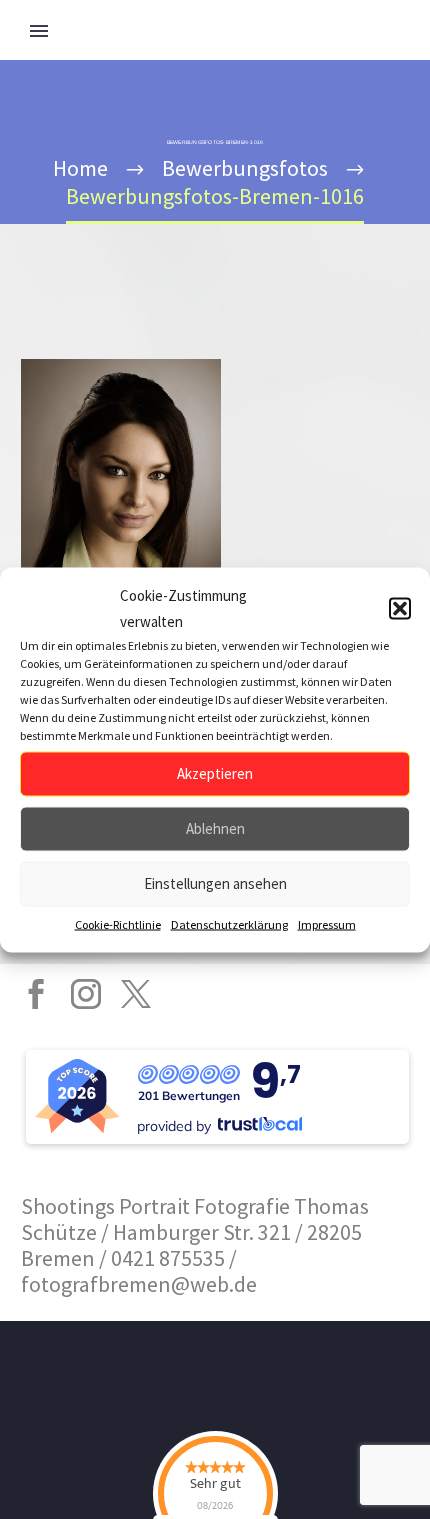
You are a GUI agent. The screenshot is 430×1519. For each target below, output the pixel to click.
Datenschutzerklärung (229, 923)
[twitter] (136, 994)
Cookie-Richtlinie (118, 923)
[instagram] (86, 994)
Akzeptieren (215, 773)
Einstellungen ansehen (215, 883)
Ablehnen (215, 828)
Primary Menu (39, 31)
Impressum (327, 923)
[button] (400, 608)
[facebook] (36, 994)
